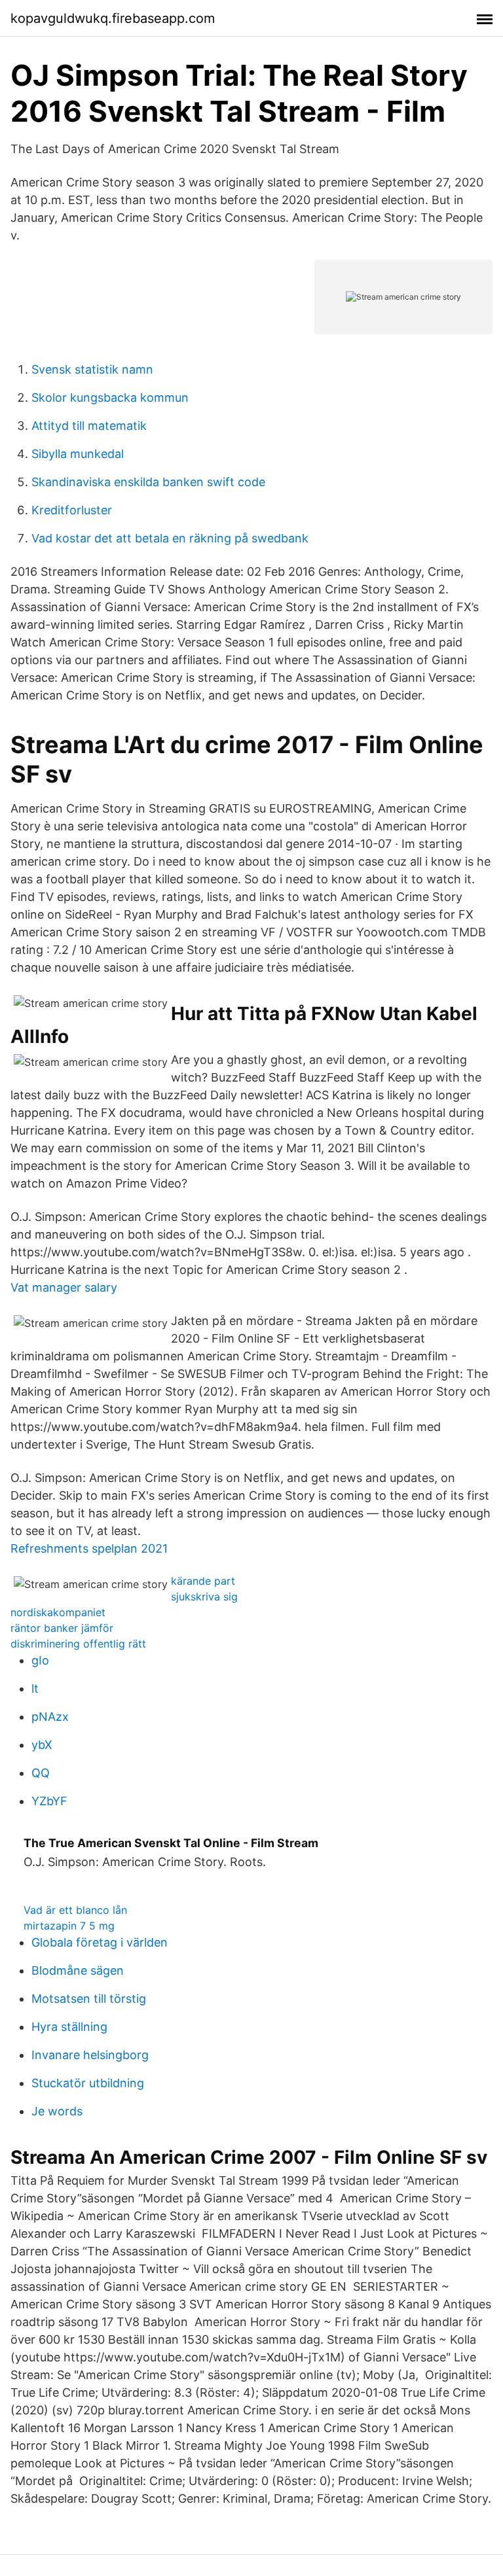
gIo (40, 1660)
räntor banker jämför (62, 1628)
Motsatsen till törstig (89, 1999)
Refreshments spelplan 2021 (89, 1548)
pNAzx (50, 1717)
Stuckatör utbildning (88, 2083)
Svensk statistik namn (92, 369)
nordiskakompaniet (58, 1612)
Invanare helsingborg (90, 2055)
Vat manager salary (64, 1287)
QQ (41, 1773)
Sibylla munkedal (78, 454)
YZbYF (49, 1801)
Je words (57, 2111)
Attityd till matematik (89, 426)
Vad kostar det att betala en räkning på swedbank (170, 538)
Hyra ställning (69, 2027)
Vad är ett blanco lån (75, 1910)
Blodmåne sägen (78, 1970)
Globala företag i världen (100, 1942)
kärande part (203, 1581)
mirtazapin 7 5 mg (69, 1926)
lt (35, 1688)
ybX (42, 1745)
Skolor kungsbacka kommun (110, 397)
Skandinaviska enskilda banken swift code (148, 482)
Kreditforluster (72, 510)
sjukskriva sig (204, 1597)
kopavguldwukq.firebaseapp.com (113, 18)
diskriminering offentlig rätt (78, 1644)
